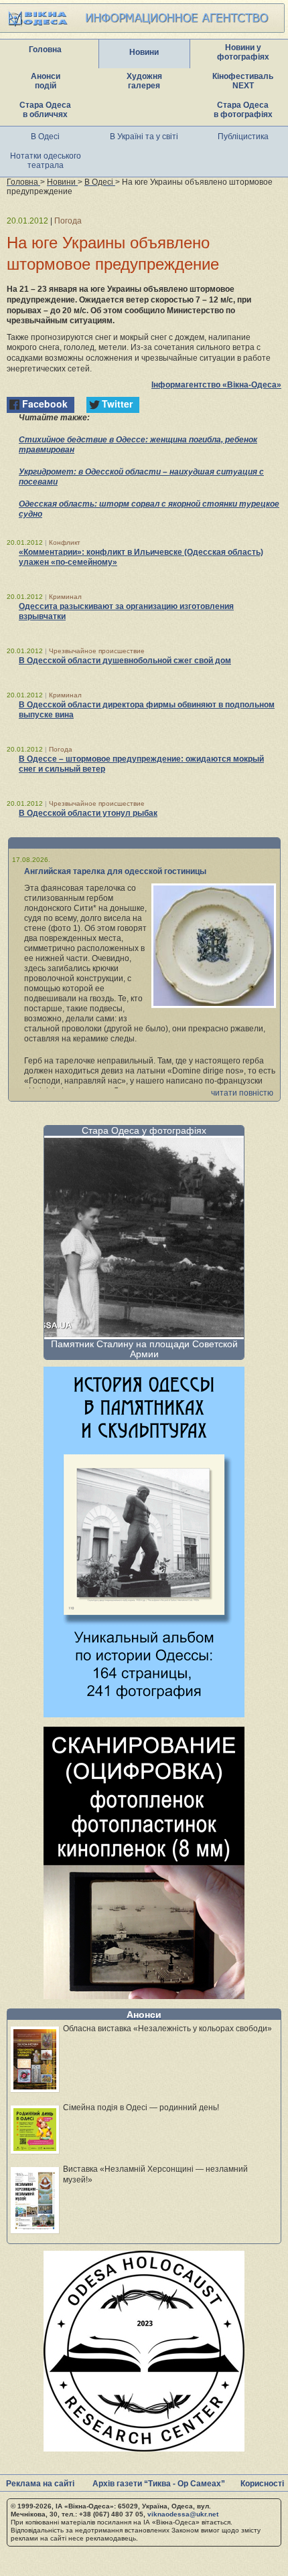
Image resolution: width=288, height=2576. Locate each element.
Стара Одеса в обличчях (45, 110)
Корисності (262, 2484)
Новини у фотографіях (243, 52)
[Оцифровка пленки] (144, 1995)
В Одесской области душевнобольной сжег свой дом (125, 661)
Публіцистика (243, 137)
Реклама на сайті (40, 2484)
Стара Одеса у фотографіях (144, 1130)
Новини (144, 52)
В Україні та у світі (144, 137)
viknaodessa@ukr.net (183, 2514)
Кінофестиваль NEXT (243, 81)
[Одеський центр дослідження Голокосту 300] (144, 2448)
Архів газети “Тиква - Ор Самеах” (159, 2484)
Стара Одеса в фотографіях (243, 110)
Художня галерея (144, 81)
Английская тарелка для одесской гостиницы (115, 871)
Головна (45, 50)
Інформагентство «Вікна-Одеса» (216, 385)
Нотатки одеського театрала (46, 161)
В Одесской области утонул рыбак (88, 813)
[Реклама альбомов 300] (144, 1714)
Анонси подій (46, 81)
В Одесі (45, 137)
